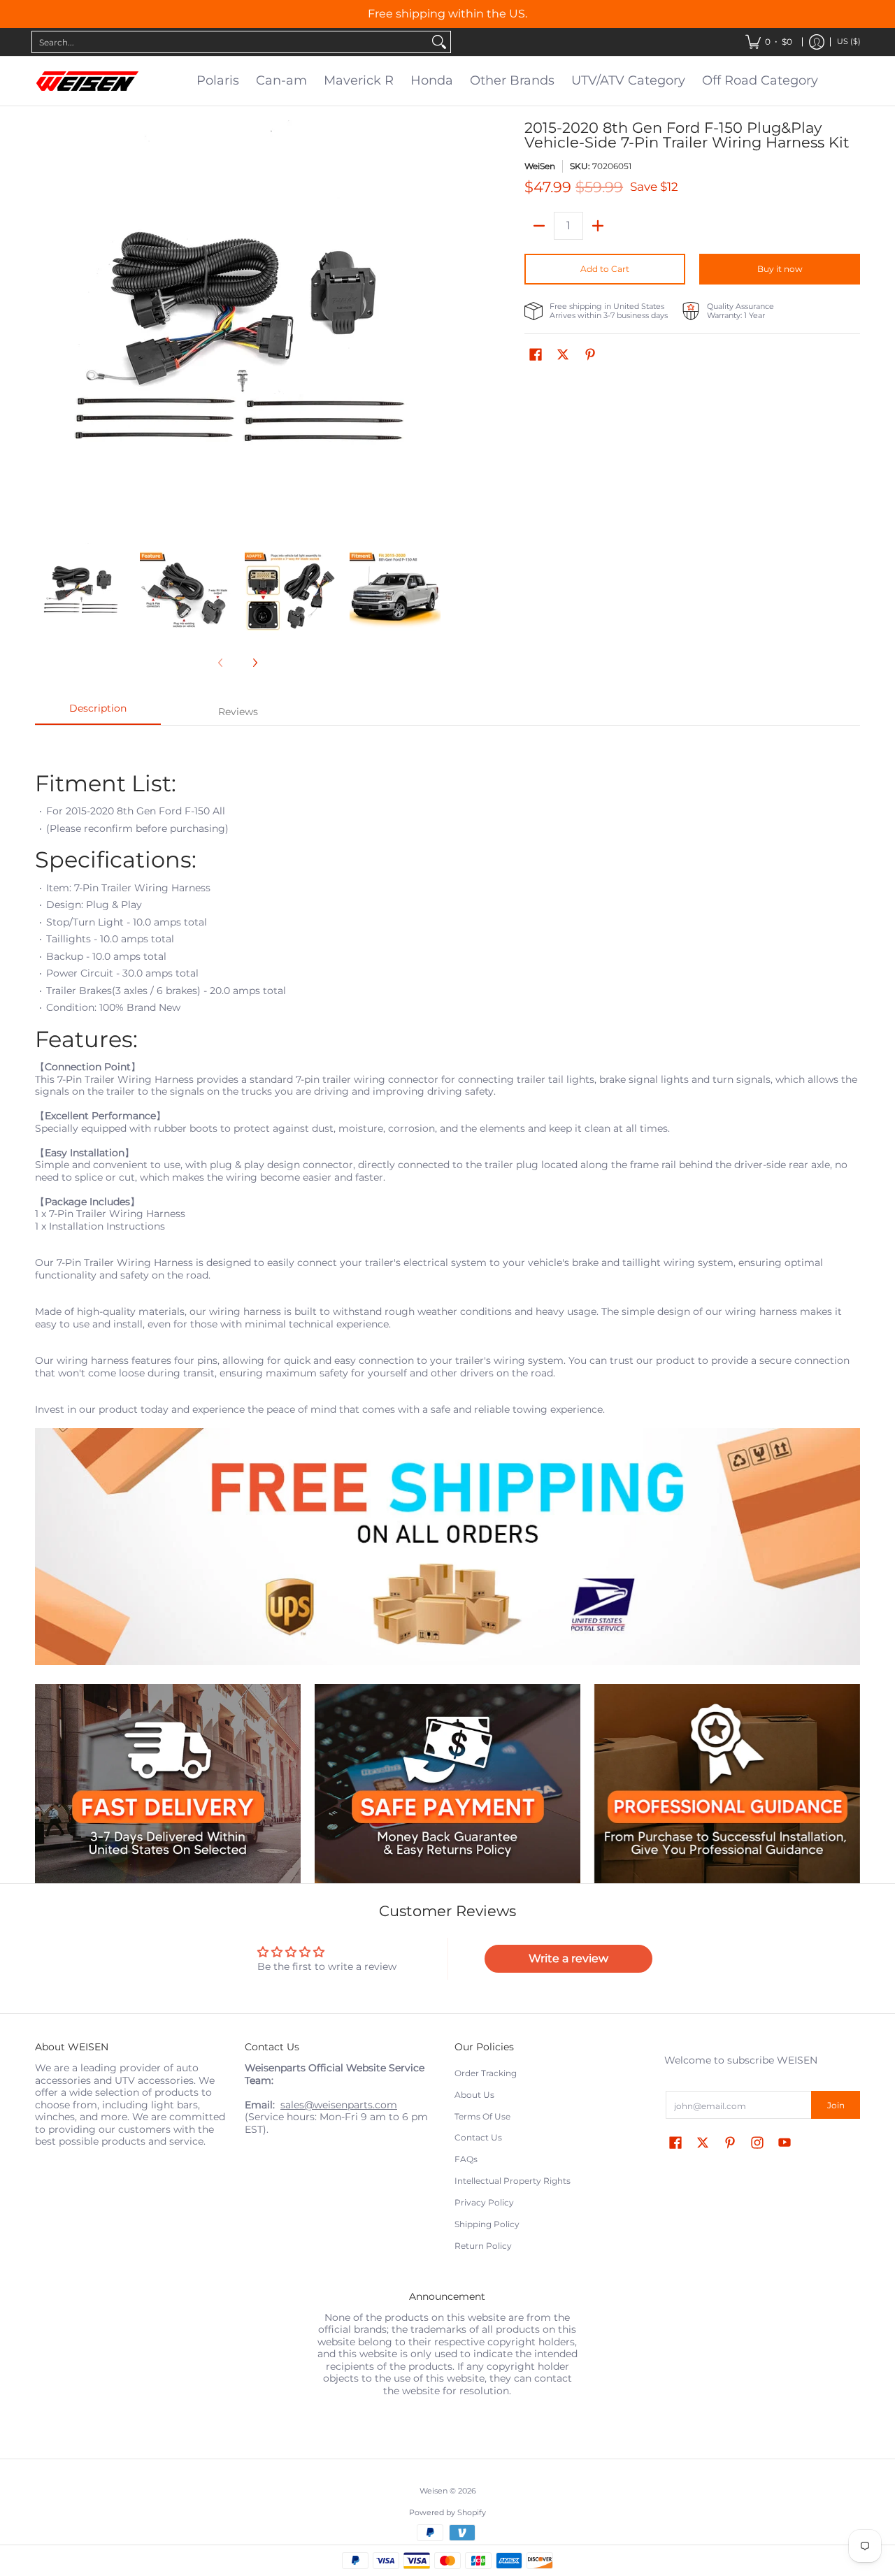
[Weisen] (87, 81)
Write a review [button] (568, 1958)
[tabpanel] (447, 1204)
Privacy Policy (484, 2202)
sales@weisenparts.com (339, 2105)
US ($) (849, 42)
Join (836, 2105)
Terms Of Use (482, 2116)
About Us (474, 2095)
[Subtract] (539, 226)
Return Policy (483, 2246)
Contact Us (478, 2137)
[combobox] (230, 42)
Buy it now (780, 269)
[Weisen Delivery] (168, 1784)
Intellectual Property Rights (513, 2181)
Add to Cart (605, 269)
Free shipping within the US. (447, 14)
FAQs (466, 2159)
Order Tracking (486, 2073)
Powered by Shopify (447, 2513)
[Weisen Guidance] (727, 1784)
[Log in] (817, 42)
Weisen (434, 2491)
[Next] (431, 323)
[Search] (439, 42)
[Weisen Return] (447, 1784)
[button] (536, 354)
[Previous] (45, 323)
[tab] (98, 712)
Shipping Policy (487, 2224)
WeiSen (540, 166)
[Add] (598, 226)
